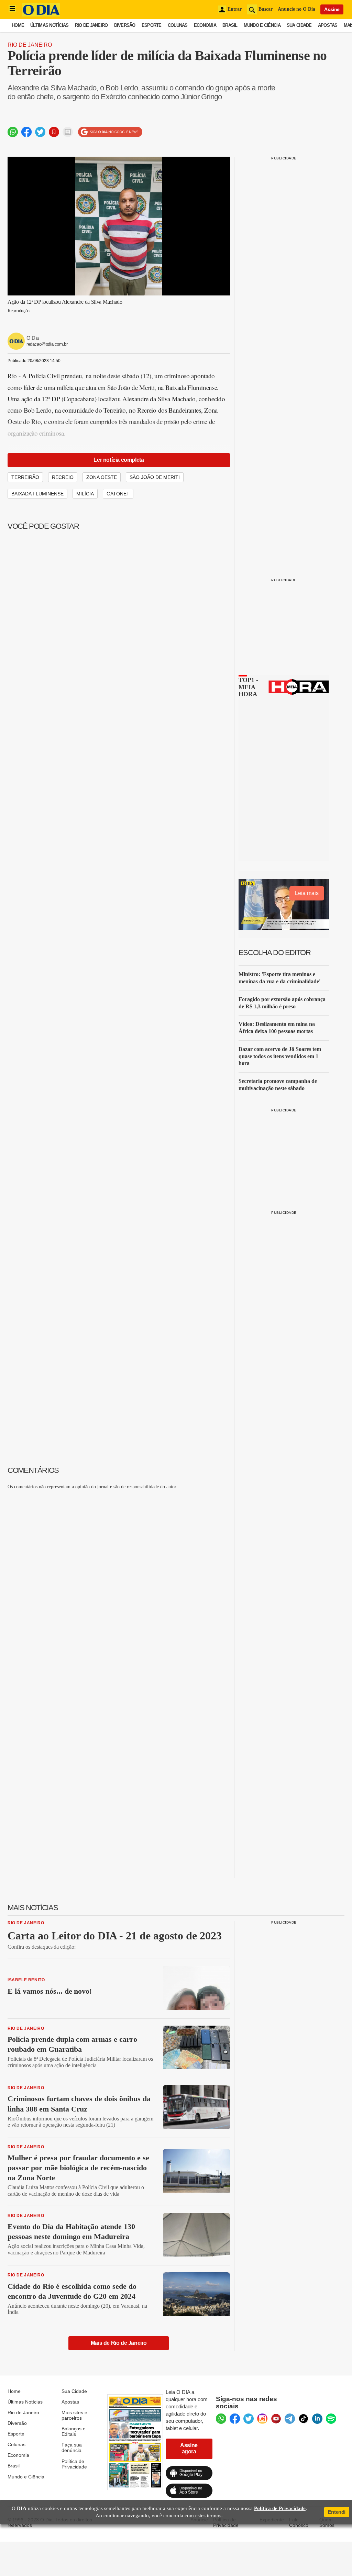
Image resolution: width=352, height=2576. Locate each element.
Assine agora (189, 2448)
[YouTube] (276, 2419)
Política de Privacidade (74, 2464)
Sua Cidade (299, 25)
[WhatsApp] (221, 2419)
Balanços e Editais (74, 2431)
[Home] (41, 15)
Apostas (328, 25)
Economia (205, 25)
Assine (332, 9)
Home (18, 25)
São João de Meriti (155, 477)
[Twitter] (249, 2419)
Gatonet (118, 494)
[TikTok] (304, 2419)
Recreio (63, 477)
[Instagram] (262, 2419)
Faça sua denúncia (72, 2448)
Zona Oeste (102, 477)
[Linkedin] (317, 2419)
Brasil (230, 25)
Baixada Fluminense (37, 494)
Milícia (85, 494)
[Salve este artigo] (54, 132)
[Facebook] (235, 2419)
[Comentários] (68, 132)
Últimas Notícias (49, 25)
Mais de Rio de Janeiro (119, 2343)
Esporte (152, 25)
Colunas (178, 25)
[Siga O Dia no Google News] (110, 132)
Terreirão (25, 477)
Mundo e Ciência (262, 25)
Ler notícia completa (119, 460)
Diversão (125, 25)
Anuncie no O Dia (296, 9)
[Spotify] (331, 2419)
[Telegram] (290, 2419)
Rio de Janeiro (91, 25)
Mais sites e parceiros (74, 2415)
